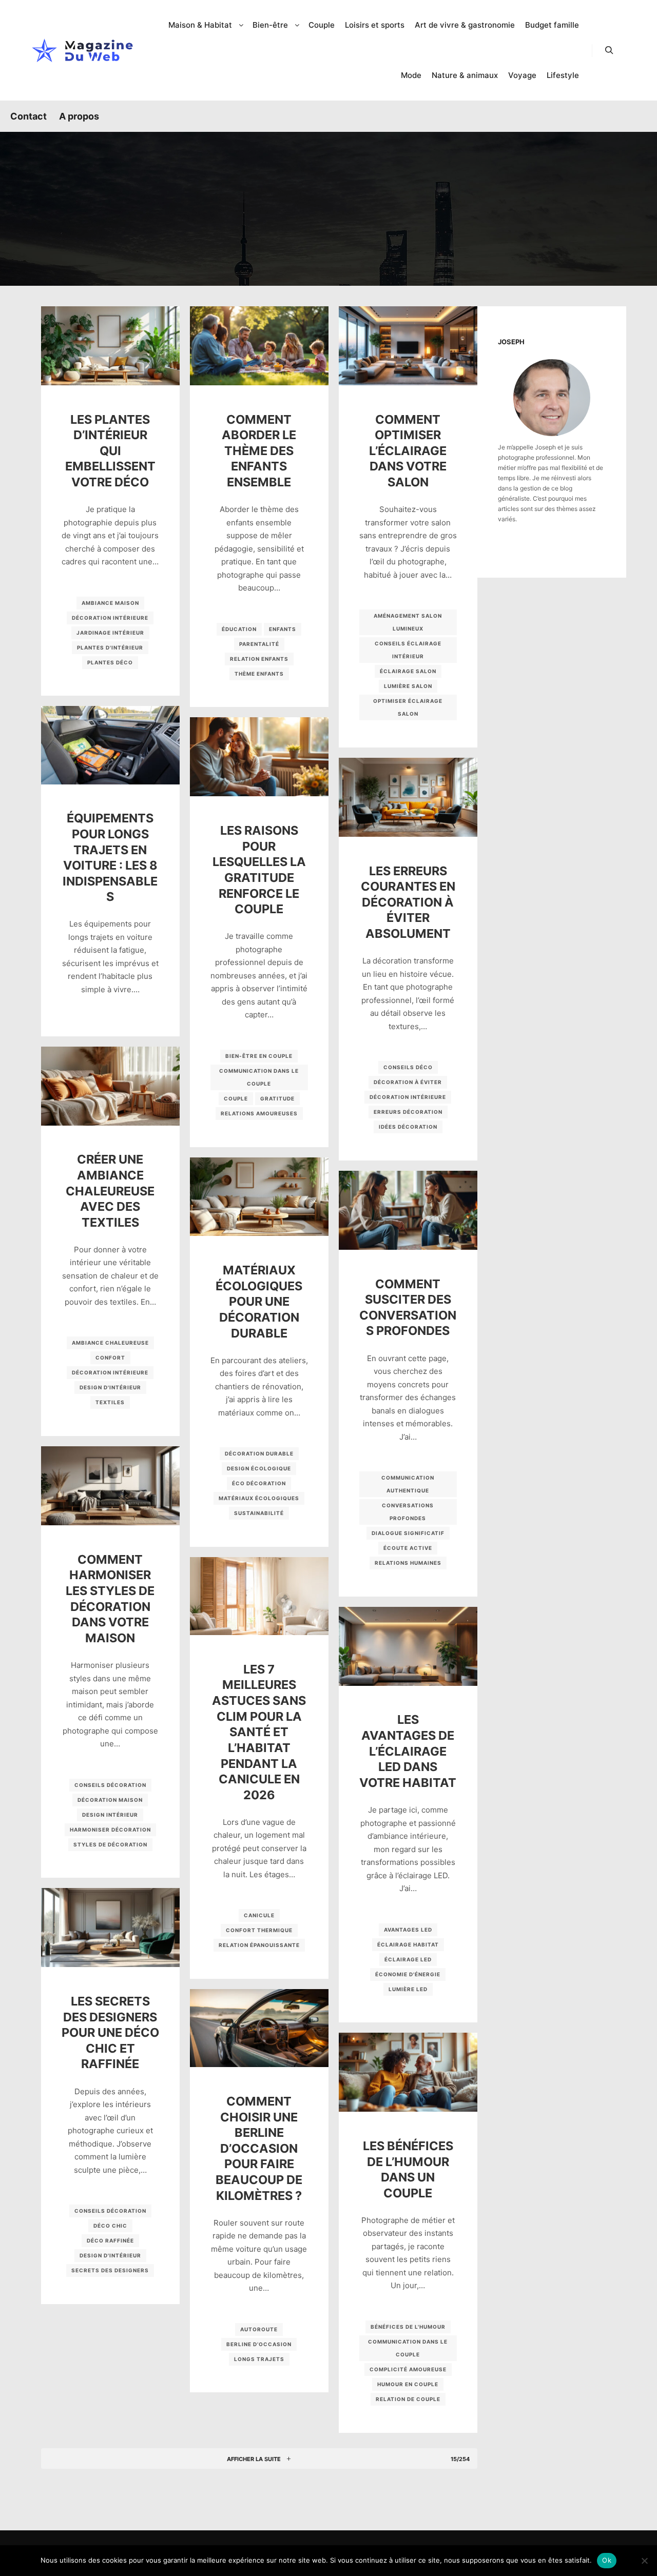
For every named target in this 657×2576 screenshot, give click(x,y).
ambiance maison (110, 603)
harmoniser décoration (110, 1830)
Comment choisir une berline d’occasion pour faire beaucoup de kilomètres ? (259, 2148)
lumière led (408, 1989)
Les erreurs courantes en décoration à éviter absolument (408, 902)
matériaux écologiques (259, 1498)
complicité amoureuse (408, 2369)
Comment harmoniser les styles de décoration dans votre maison (110, 1599)
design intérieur (110, 1815)
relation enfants (259, 659)
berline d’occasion (259, 2344)
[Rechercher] (609, 50)
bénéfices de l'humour (408, 2327)
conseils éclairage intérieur (408, 650)
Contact (28, 116)
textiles (110, 1402)
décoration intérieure (110, 618)
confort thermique (259, 1930)
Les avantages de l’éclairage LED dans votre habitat (408, 1751)
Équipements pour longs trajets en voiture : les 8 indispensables (110, 857)
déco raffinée (110, 2240)
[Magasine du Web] (82, 50)
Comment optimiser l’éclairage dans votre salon (408, 451)
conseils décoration (110, 1785)
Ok (607, 2560)
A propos (79, 116)
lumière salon (408, 686)
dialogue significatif (408, 1533)
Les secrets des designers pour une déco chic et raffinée (110, 2032)
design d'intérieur (110, 1387)
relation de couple (408, 2399)
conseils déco (408, 1067)
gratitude (277, 1098)
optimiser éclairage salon (408, 707)
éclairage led (408, 1959)
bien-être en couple (259, 1056)
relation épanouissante (259, 1945)
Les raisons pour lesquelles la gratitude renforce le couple (259, 870)
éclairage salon (408, 671)
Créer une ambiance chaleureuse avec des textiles (110, 1191)
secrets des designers (110, 2270)
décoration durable (259, 1453)
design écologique (259, 1468)
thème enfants (259, 674)
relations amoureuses (259, 1113)
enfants (283, 629)
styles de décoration (110, 1844)
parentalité (259, 644)
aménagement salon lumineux (408, 622)
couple (236, 1098)
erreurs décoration (408, 1112)
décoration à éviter (408, 1082)
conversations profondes (408, 1512)
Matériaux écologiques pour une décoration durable (259, 1301)
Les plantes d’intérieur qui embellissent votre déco (110, 451)
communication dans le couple (259, 1077)
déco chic (110, 2226)
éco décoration (259, 1483)
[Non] (644, 2561)
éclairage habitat (408, 1944)
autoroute (259, 2329)
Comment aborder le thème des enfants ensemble (259, 451)
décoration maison (110, 1800)
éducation (239, 629)
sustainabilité (259, 1513)
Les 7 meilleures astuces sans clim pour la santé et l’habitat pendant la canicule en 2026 (259, 1732)
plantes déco (110, 662)
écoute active (408, 1548)
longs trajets (259, 2359)
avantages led (408, 1930)
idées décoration (408, 1127)
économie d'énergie (408, 1974)
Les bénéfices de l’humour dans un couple (408, 2169)
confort (110, 1358)
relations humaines (408, 1563)
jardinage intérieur (110, 633)
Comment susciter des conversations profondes (408, 1307)
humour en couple (408, 2384)
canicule (259, 1915)
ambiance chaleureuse (110, 1343)
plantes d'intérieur (110, 647)
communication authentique (408, 1484)
